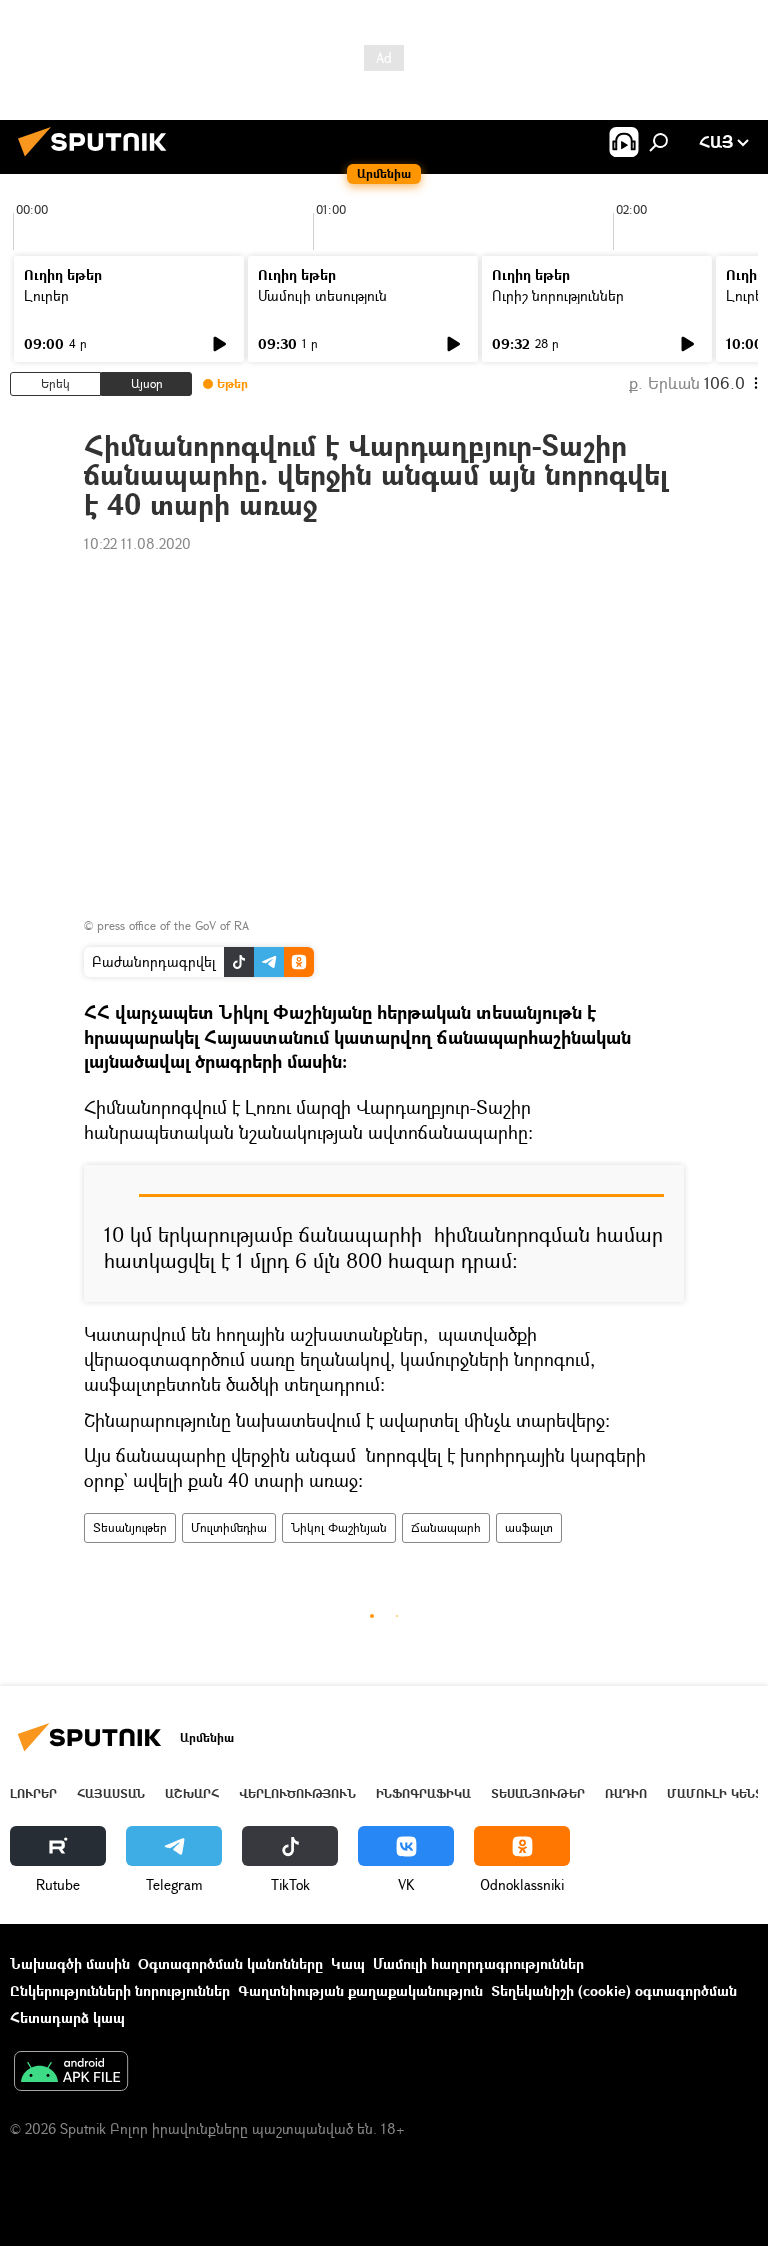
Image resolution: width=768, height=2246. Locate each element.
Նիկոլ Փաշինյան (339, 1527)
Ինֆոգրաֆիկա (423, 1793)
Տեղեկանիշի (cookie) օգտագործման (614, 1990)
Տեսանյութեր (130, 1527)
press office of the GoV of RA (173, 925)
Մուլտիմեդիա (229, 1527)
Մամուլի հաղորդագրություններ (478, 1963)
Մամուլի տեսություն (322, 295)
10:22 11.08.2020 (137, 543)
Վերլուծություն (297, 1793)
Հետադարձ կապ (67, 2017)
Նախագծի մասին (70, 1963)
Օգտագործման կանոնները (230, 1963)
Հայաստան (111, 1793)
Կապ (348, 1963)
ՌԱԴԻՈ (626, 1793)
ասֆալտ (529, 1527)
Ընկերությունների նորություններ (120, 1990)
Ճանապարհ (446, 1527)
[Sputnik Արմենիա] (98, 158)
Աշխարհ (192, 1793)
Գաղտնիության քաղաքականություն (360, 1990)
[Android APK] (71, 2073)
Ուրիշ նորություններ (558, 295)
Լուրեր (46, 295)
